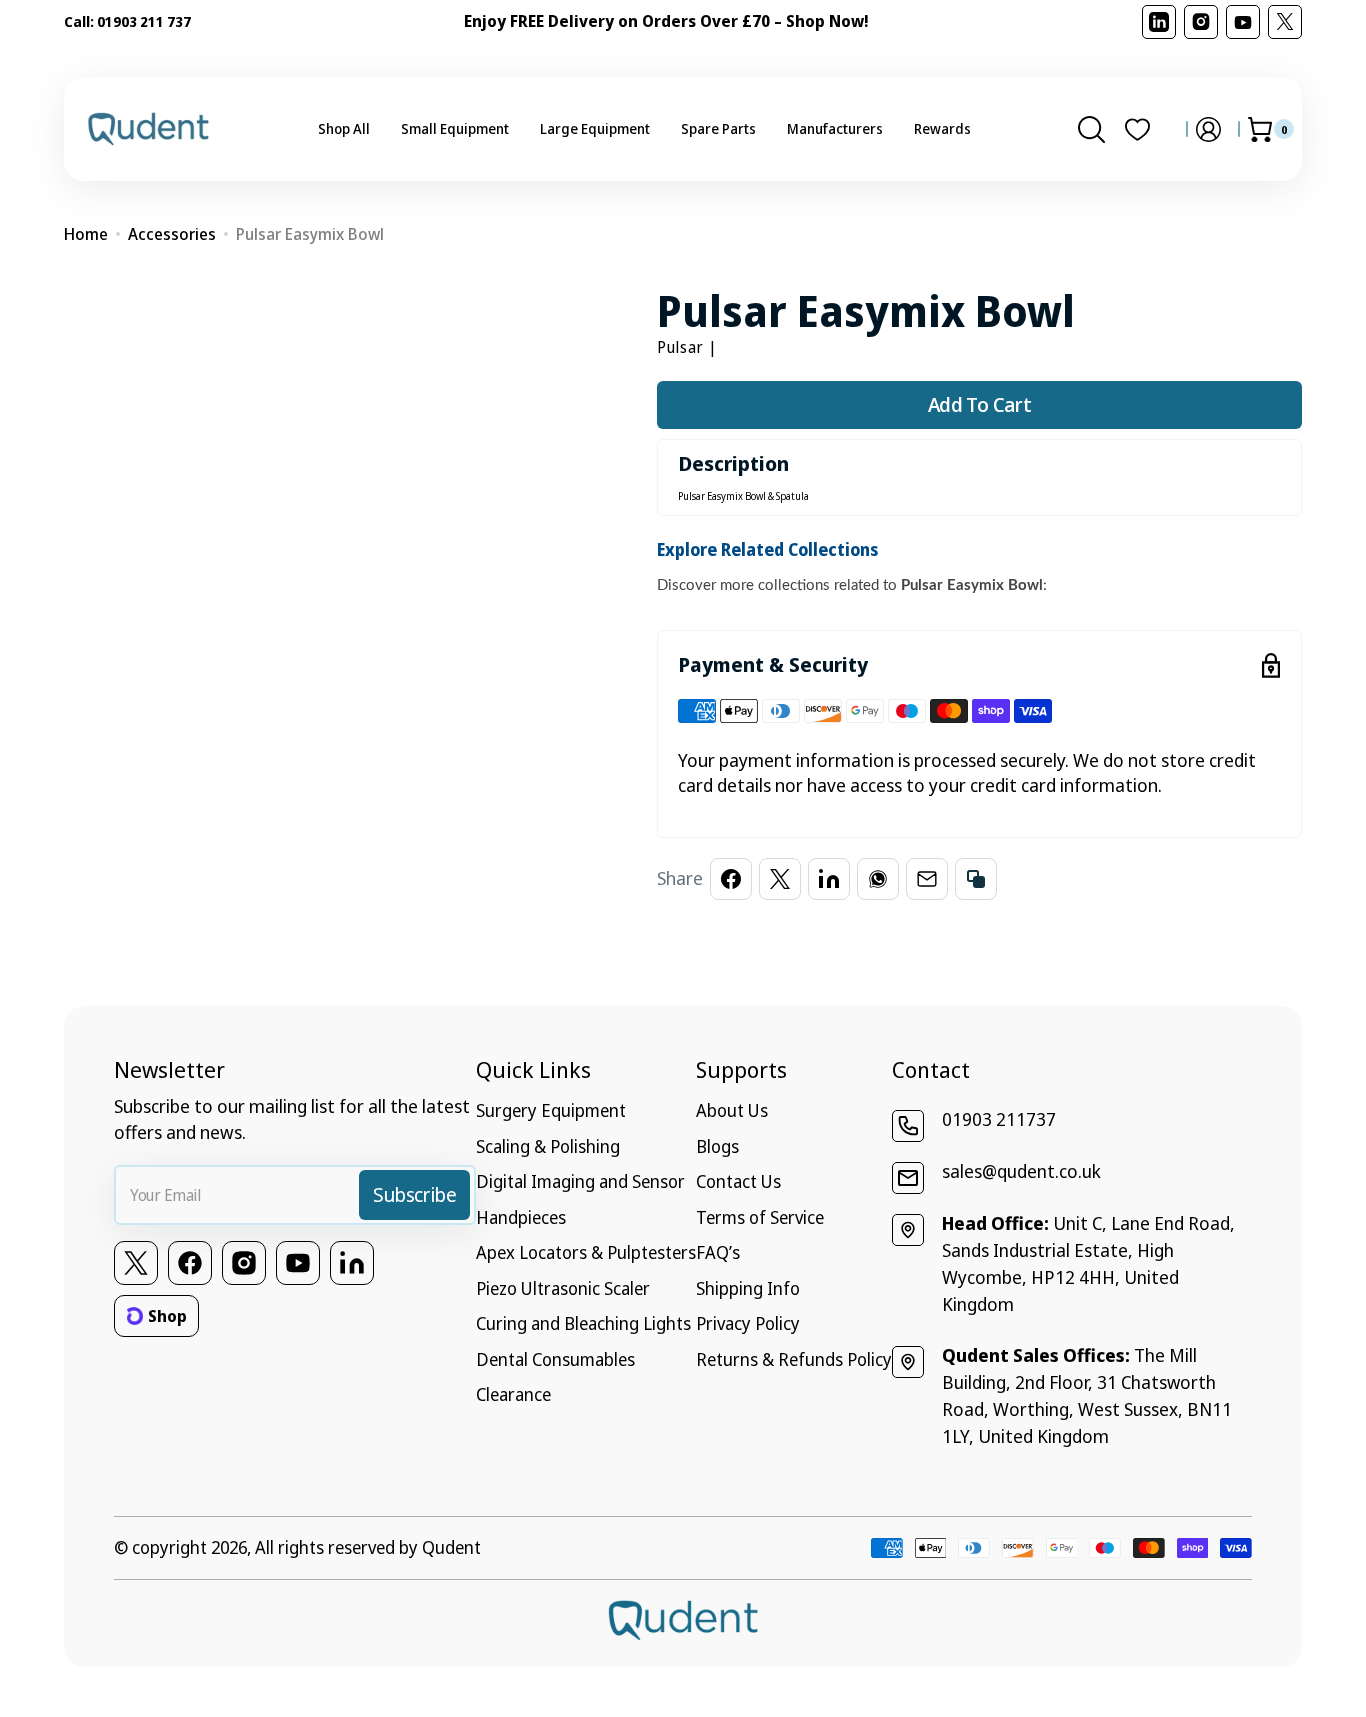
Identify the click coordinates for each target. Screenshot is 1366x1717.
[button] (1091, 129)
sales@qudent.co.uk (1021, 1171)
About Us (732, 1110)
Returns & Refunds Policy (794, 1359)
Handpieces (521, 1217)
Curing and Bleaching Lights (583, 1323)
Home (86, 234)
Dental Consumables (555, 1359)
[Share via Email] (927, 879)
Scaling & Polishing (548, 1146)
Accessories (172, 234)
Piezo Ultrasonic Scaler (563, 1288)
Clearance (513, 1394)
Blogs (717, 1146)
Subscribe (414, 1194)
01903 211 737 (144, 21)
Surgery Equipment (551, 1110)
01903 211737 (999, 1119)
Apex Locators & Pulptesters (586, 1252)
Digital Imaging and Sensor (580, 1181)
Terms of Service (760, 1217)
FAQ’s (718, 1252)
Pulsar (680, 347)
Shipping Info (748, 1288)
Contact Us (738, 1181)
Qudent (451, 1547)
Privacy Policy (748, 1323)
